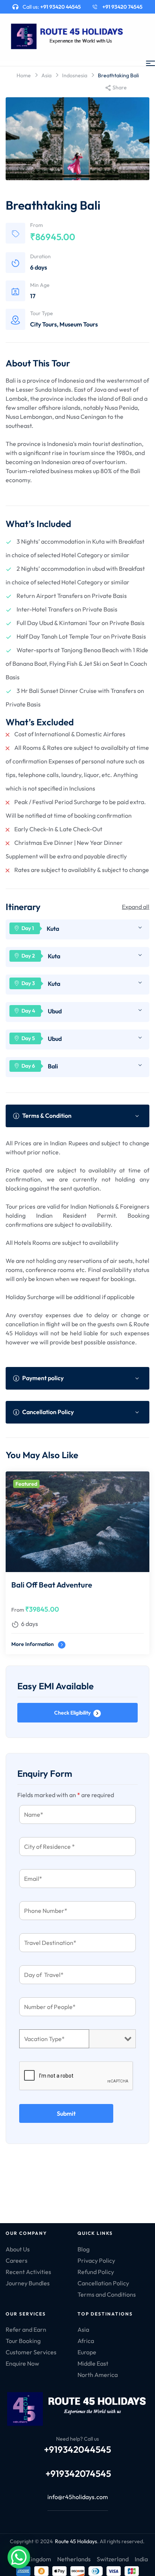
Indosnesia (75, 75)
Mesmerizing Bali (40, 1585)
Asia (46, 75)
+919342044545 (77, 2449)
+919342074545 (78, 2473)
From (18, 1610)
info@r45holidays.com (78, 2497)
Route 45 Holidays (76, 2541)
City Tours (43, 324)
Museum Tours (79, 324)
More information (33, 1644)
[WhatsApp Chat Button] (19, 2557)
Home (24, 75)
